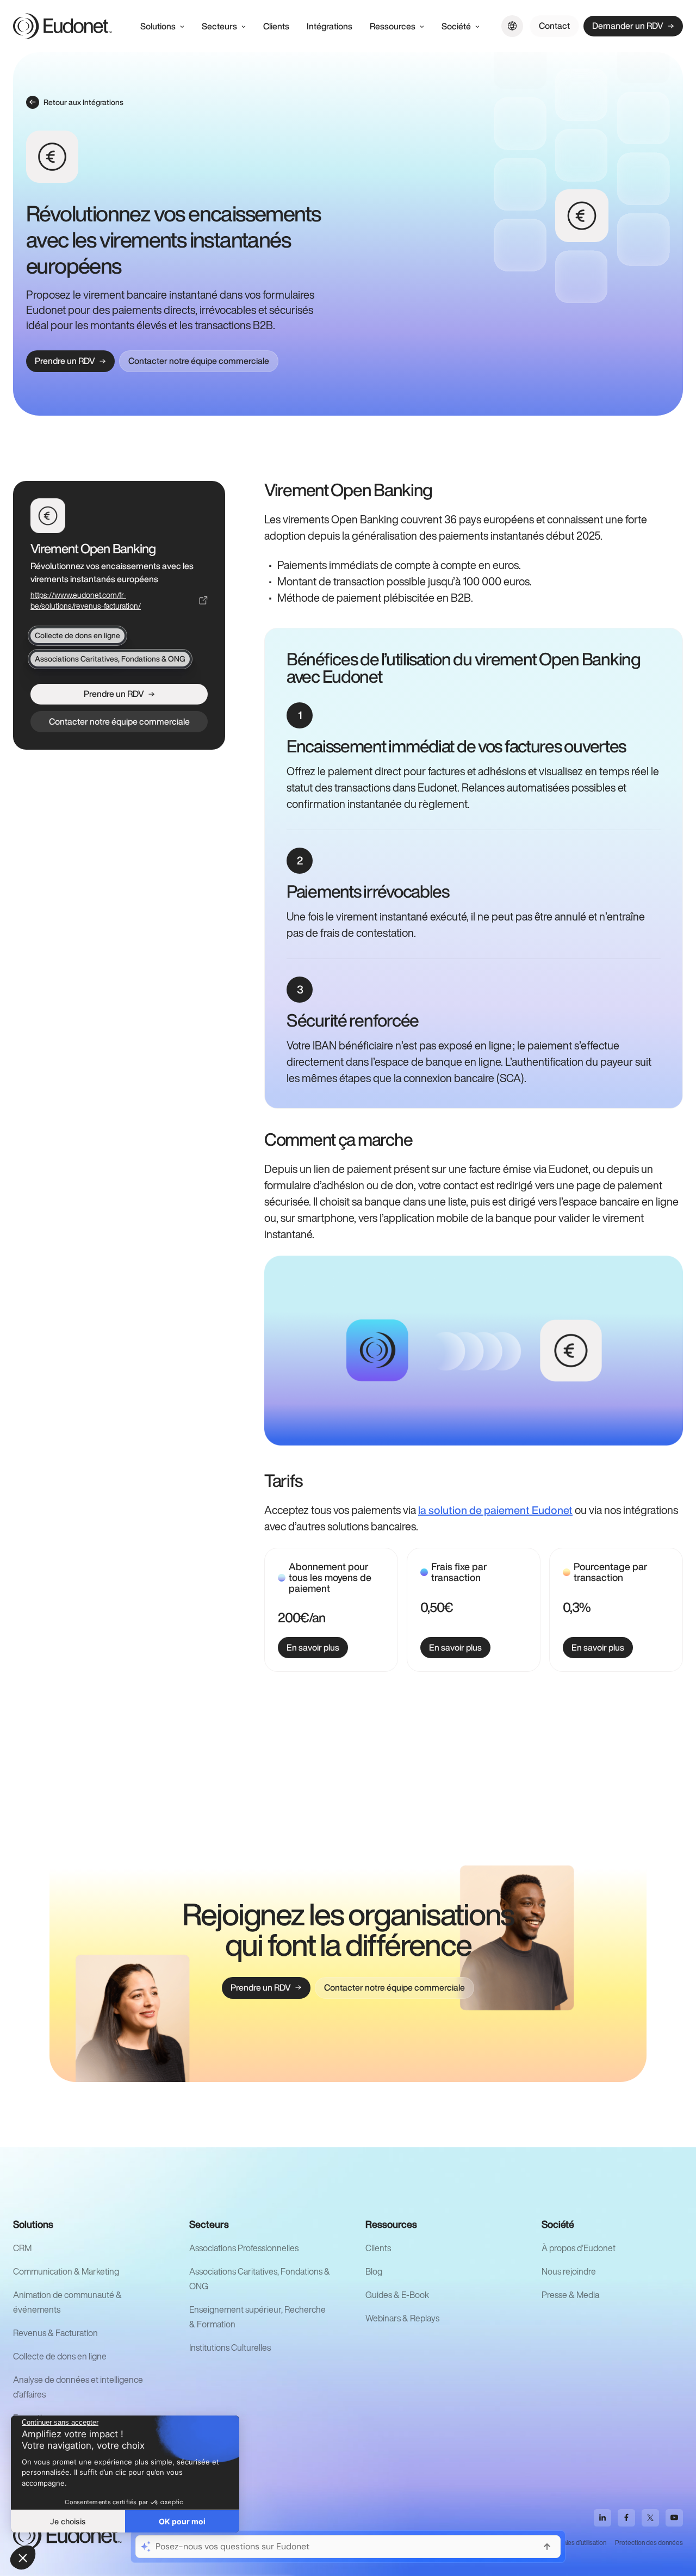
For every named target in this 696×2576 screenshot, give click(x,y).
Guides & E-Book (397, 2295)
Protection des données (649, 2543)
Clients (378, 2248)
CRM (22, 2248)
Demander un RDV (628, 26)
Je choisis (68, 2521)
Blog (374, 2271)
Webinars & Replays (402, 2318)
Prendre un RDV (65, 361)
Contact (554, 26)
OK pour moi (182, 2521)
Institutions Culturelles (230, 2348)
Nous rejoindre (569, 2271)
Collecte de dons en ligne (77, 635)
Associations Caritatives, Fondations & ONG (110, 659)
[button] (23, 2558)
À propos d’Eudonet (579, 2248)
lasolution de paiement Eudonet (495, 1510)
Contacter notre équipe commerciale (199, 361)
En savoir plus (313, 1647)
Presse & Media (570, 2295)
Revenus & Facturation (55, 2333)
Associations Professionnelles (244, 2248)
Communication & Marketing (66, 2271)
